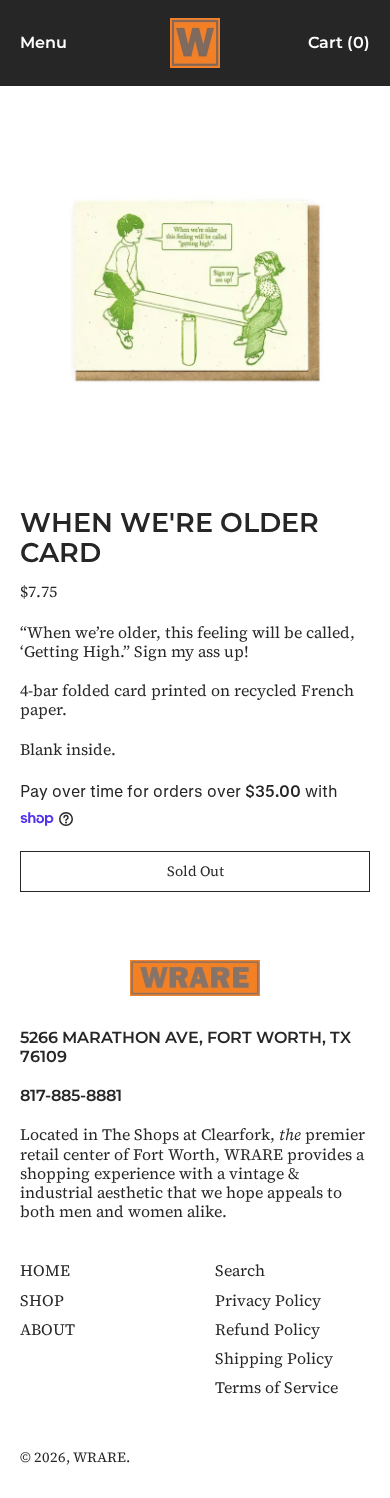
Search (240, 1270)
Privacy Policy (268, 1300)
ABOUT (47, 1329)
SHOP (42, 1300)
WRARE (99, 1457)
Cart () (338, 46)
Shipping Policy (274, 1358)
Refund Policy (267, 1329)
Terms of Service (276, 1387)
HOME (45, 1270)
